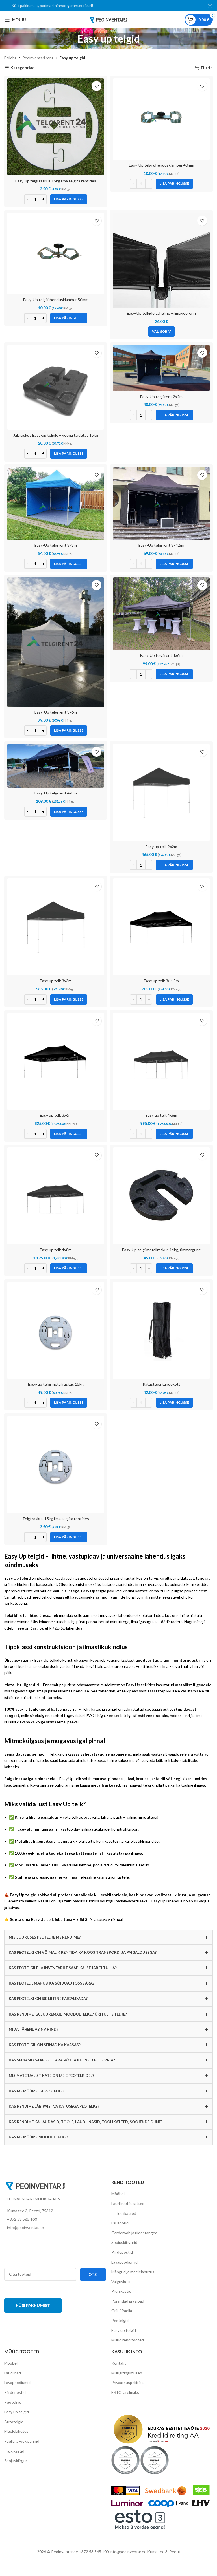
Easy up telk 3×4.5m (161, 981)
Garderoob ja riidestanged (134, 2233)
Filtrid (207, 68)
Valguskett (121, 2282)
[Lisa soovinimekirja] (96, 86)
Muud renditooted (128, 2340)
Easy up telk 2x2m (161, 846)
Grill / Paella (122, 2311)
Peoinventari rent (38, 58)
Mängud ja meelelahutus (133, 2272)
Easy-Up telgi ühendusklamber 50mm (56, 300)
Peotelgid (120, 2320)
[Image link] (35, 2186)
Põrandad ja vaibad (128, 2301)
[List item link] (55, 2219)
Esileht (10, 58)
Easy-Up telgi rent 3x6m (56, 712)
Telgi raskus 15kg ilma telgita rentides (56, 1519)
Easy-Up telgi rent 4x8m (56, 793)
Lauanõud (120, 2223)
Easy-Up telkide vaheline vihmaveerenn (161, 313)
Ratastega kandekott (161, 1384)
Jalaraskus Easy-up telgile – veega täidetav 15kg (56, 435)
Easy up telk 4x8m (56, 1250)
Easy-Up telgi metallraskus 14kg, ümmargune (161, 1250)
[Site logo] (108, 19)
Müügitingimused (127, 2373)
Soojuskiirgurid (124, 2242)
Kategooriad (23, 68)
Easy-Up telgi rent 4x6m (161, 655)
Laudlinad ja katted (128, 2203)
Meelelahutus (16, 2431)
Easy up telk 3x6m (56, 1115)
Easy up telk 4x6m (161, 1115)
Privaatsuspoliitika (127, 2382)
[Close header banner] (210, 6)
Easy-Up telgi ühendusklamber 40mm (161, 165)
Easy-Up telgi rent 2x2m (161, 397)
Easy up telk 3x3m (56, 981)
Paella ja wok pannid (22, 2441)
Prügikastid (121, 2291)
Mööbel (118, 2194)
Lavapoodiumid (124, 2262)
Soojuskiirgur (16, 2461)
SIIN (89, 1919)
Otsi (93, 2274)
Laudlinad (13, 2373)
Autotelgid (14, 2422)
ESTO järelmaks (125, 2392)
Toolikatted (126, 2213)
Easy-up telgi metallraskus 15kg (56, 1384)
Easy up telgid (124, 2330)
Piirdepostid (122, 2252)
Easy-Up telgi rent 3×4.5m (161, 545)
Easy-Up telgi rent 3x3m (56, 545)
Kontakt (119, 2363)
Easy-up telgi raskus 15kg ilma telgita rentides (56, 181)
